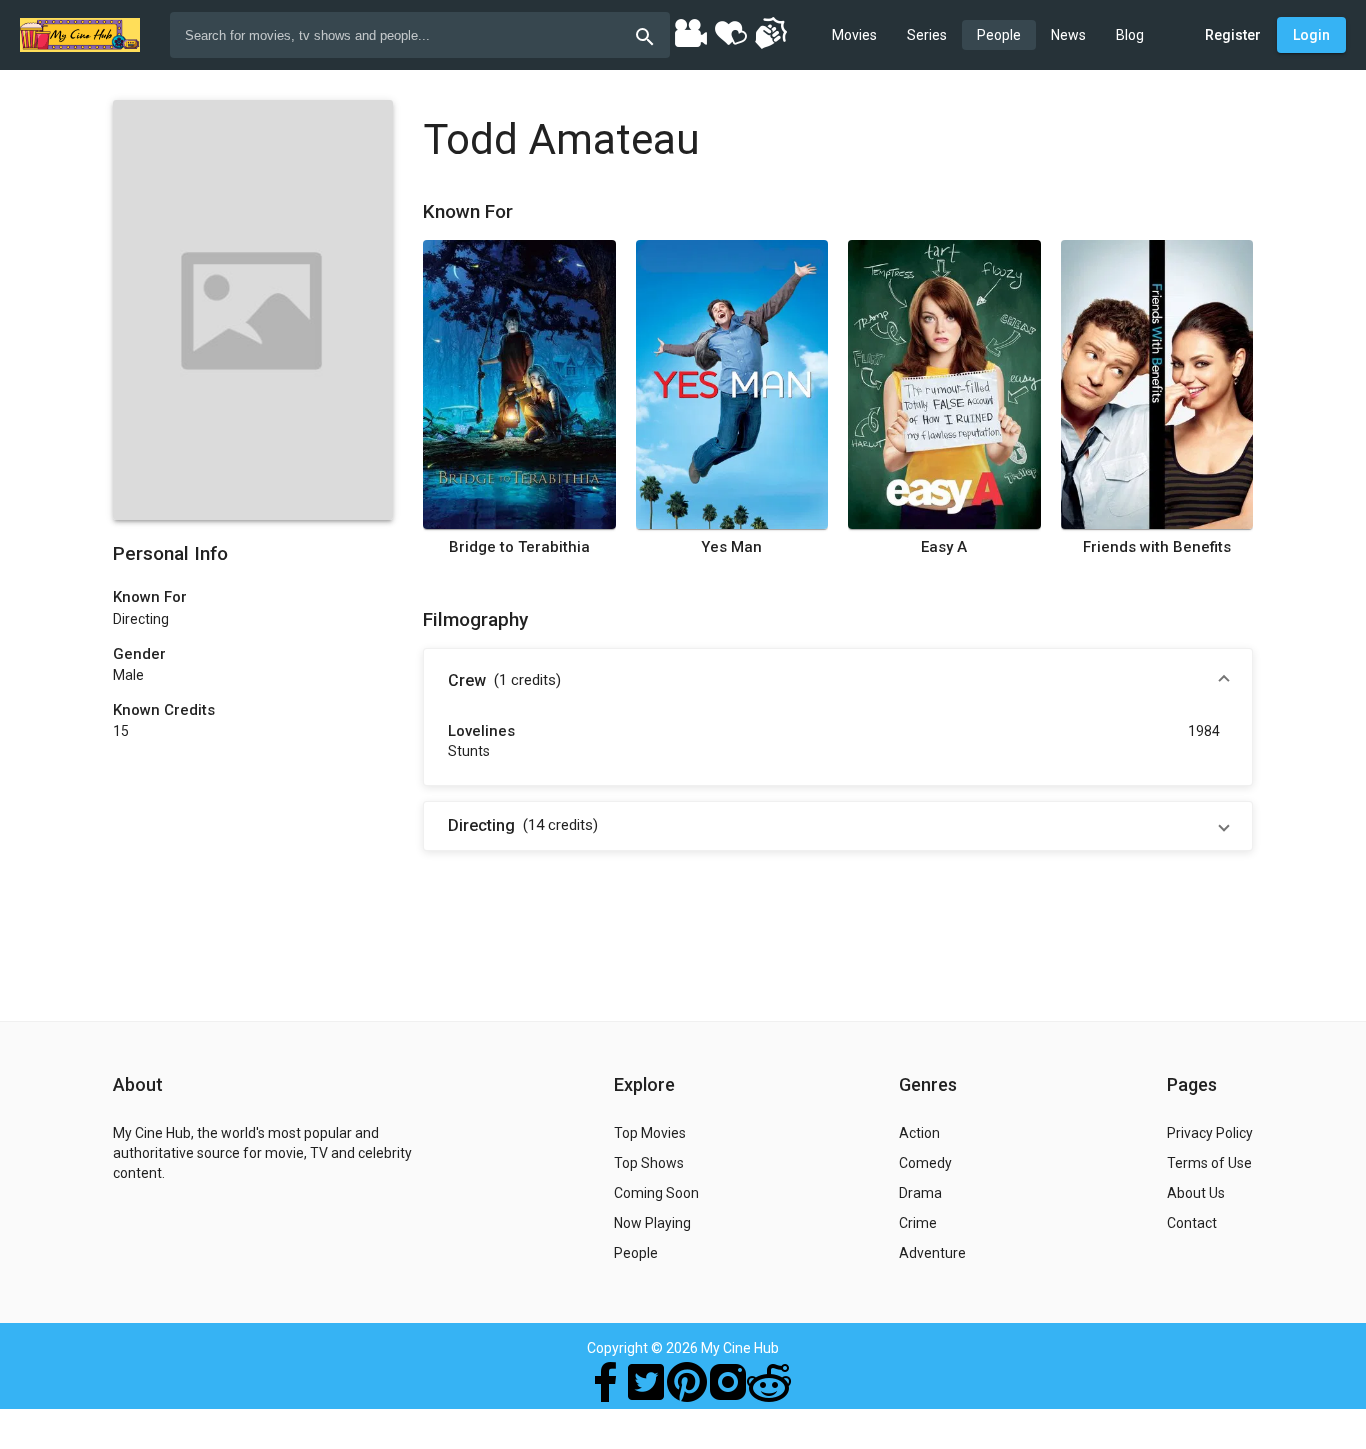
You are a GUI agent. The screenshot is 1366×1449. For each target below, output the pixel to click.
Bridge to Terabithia (519, 547)
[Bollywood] (690, 32)
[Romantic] (730, 32)
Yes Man (731, 547)
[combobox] (420, 35)
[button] (838, 681)
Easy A (944, 547)
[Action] (770, 32)
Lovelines (481, 731)
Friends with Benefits (1157, 547)
